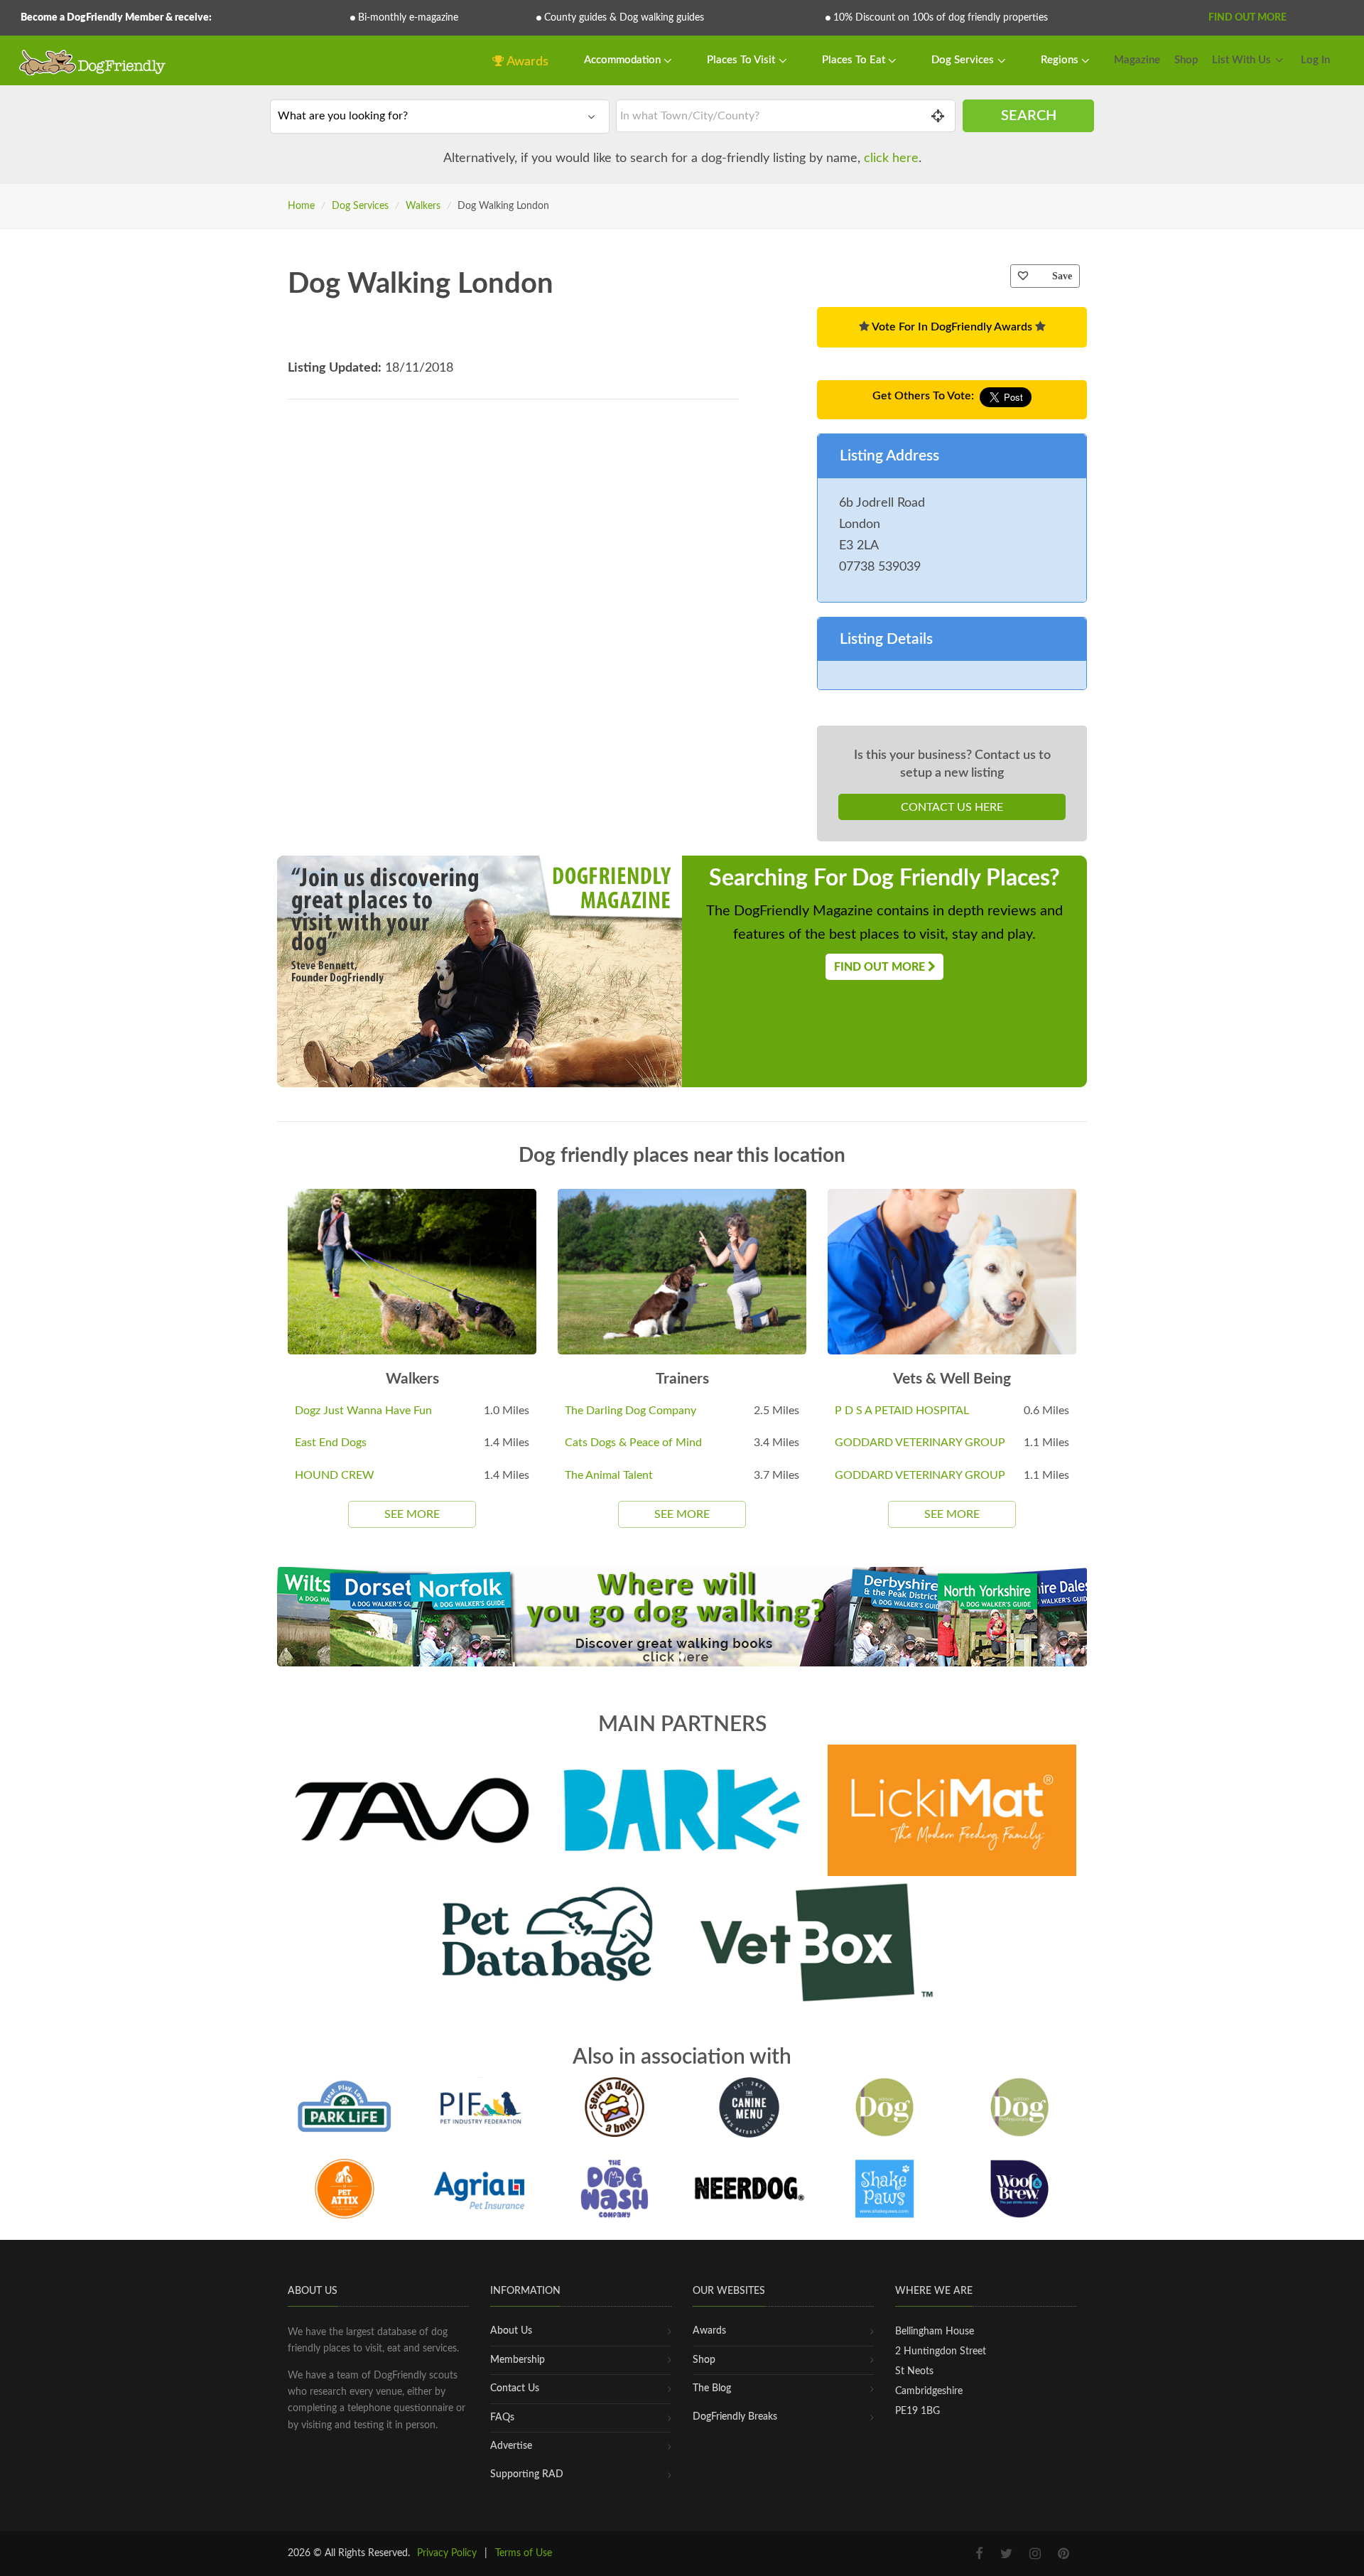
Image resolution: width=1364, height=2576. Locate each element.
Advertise (511, 2446)
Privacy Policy (447, 2553)
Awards (526, 62)
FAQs (502, 2418)
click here (891, 158)
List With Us (1241, 60)
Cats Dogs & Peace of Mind (633, 1443)
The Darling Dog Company (630, 1411)
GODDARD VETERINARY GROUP (920, 1443)
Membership (518, 2360)
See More (412, 1514)
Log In (1315, 60)
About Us (511, 2331)
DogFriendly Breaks (735, 2417)
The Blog (712, 2388)
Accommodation (624, 60)
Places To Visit (742, 60)
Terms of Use (524, 2553)
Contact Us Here (952, 807)
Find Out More (1247, 18)
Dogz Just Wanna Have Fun (363, 1411)
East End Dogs (331, 1443)
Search (1029, 116)
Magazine (1137, 60)
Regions (1061, 60)
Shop (1186, 60)
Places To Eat (855, 60)
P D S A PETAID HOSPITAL (902, 1411)
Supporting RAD (527, 2474)
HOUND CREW (335, 1475)
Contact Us (515, 2388)
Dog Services (964, 60)
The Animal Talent (609, 1475)
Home (301, 206)
